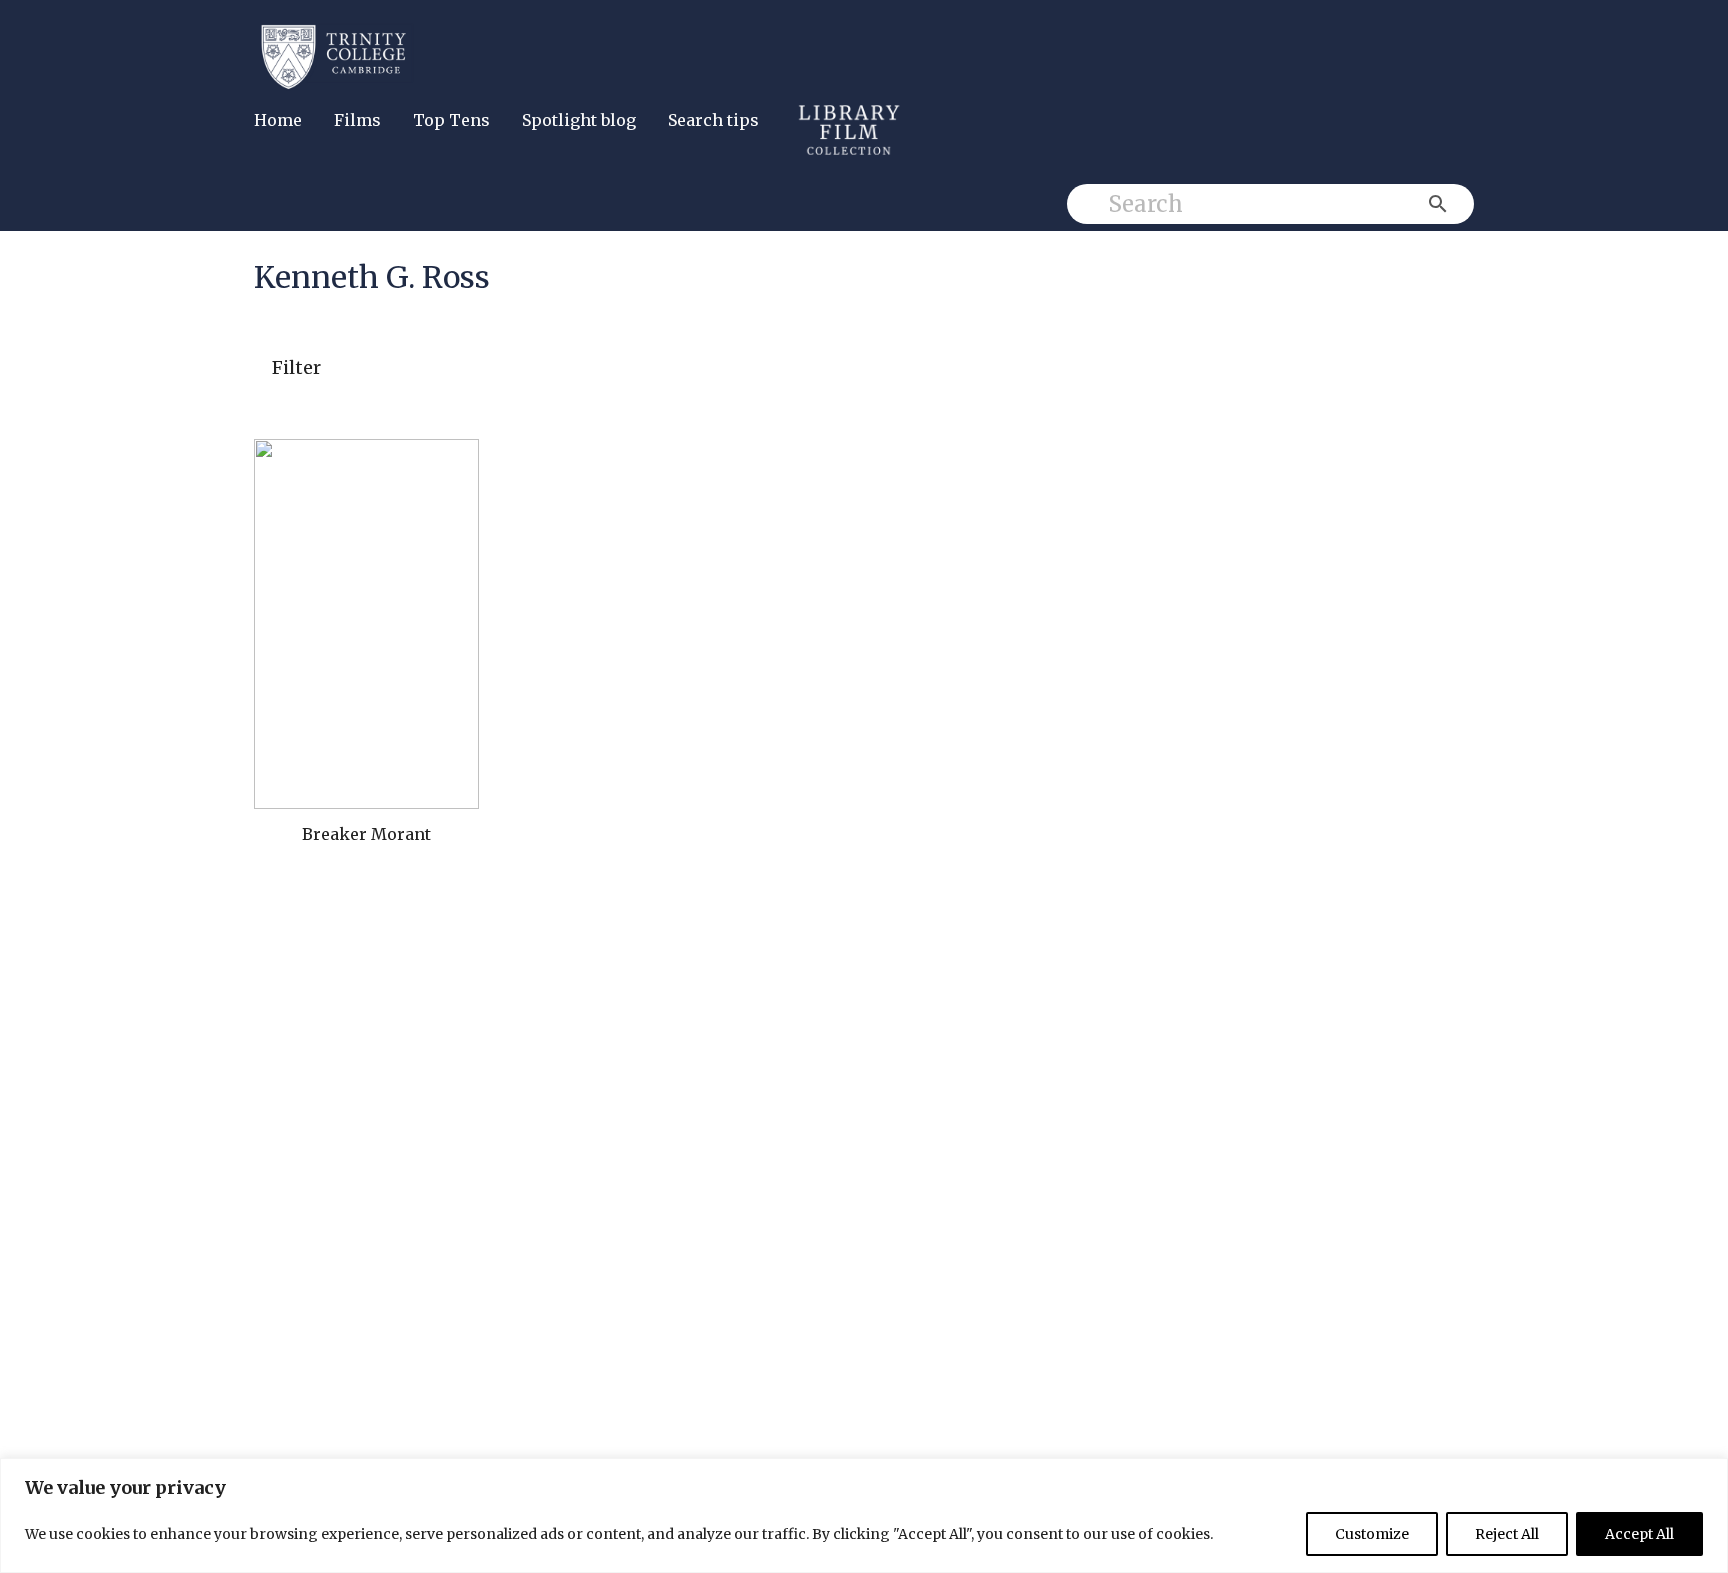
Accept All (1639, 1534)
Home (278, 120)
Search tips (713, 120)
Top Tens (451, 120)
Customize (1372, 1534)
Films (357, 120)
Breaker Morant (366, 834)
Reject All (1507, 1534)
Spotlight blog (579, 120)
